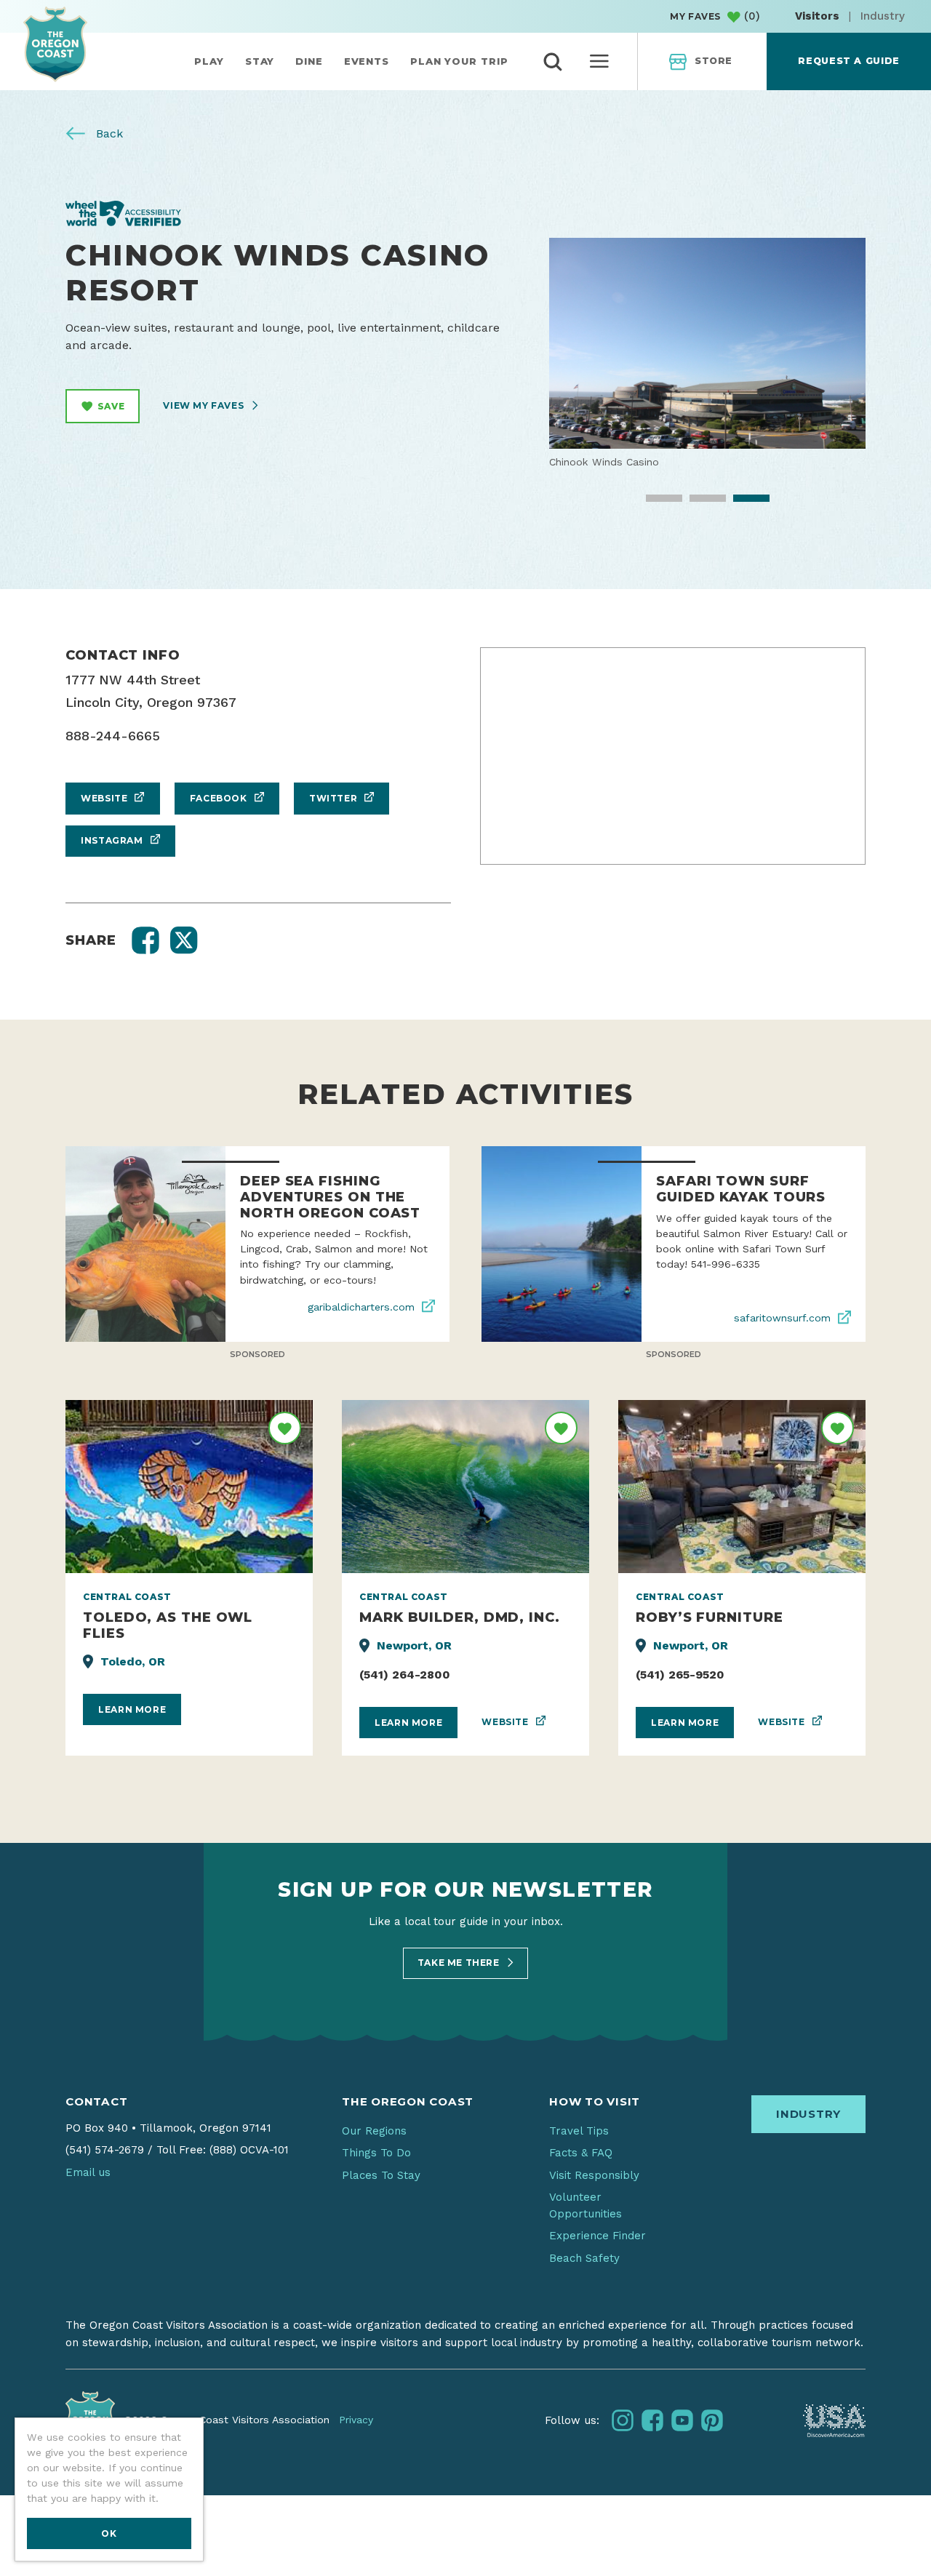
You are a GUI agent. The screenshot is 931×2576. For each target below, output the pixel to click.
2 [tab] (698, 503)
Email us (88, 2172)
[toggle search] (553, 62)
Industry (883, 16)
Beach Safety (584, 2258)
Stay (260, 61)
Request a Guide (848, 61)
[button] (145, 940)
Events (367, 61)
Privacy (356, 2420)
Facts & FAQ (581, 2153)
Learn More (132, 1709)
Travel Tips (579, 2131)
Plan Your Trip (459, 61)
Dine (309, 61)
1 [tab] (654, 503)
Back (108, 133)
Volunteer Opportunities (586, 2205)
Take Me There (460, 1963)
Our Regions (374, 2131)
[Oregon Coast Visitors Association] (55, 44)
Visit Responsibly (594, 2175)
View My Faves (204, 405)
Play (209, 61)
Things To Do (376, 2153)
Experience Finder (598, 2236)
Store (714, 61)
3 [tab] (741, 503)
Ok (109, 2533)
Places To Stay (381, 2175)
